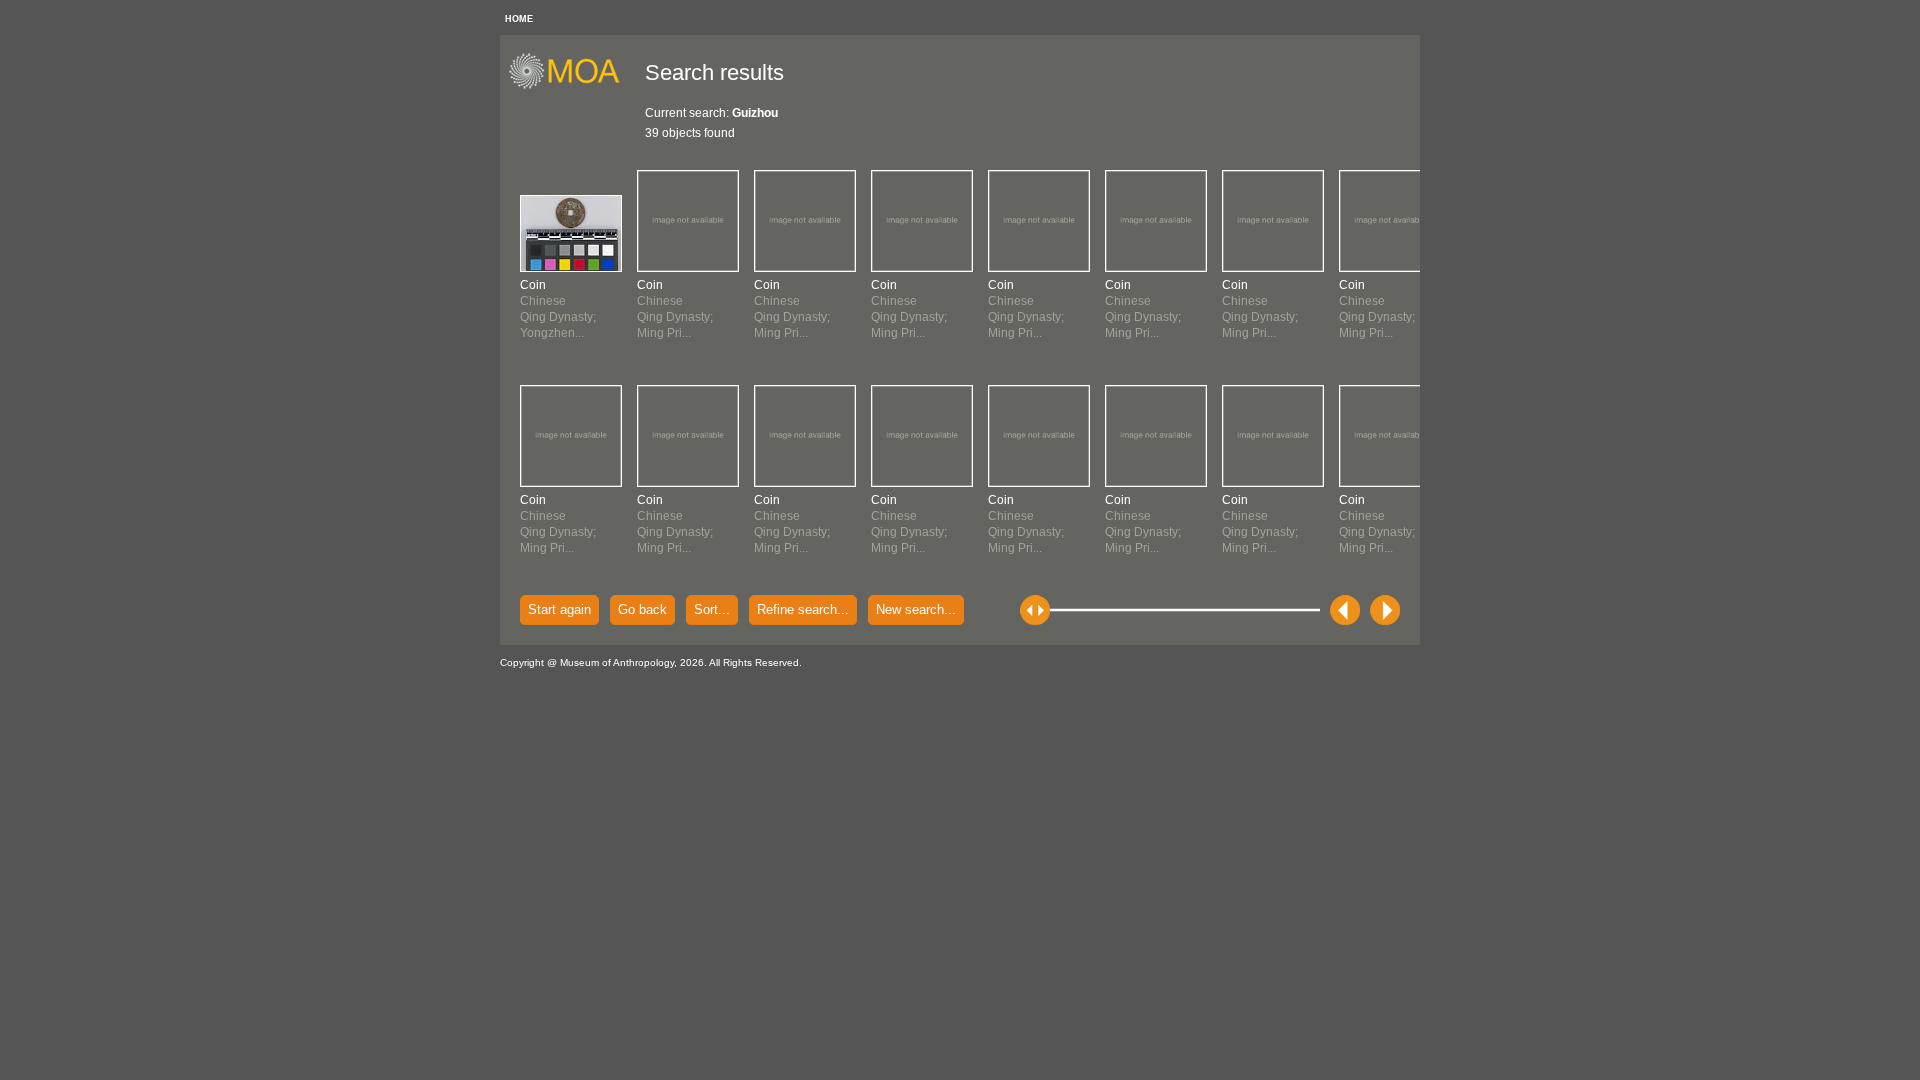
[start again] (571, 86)
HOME (519, 19)
